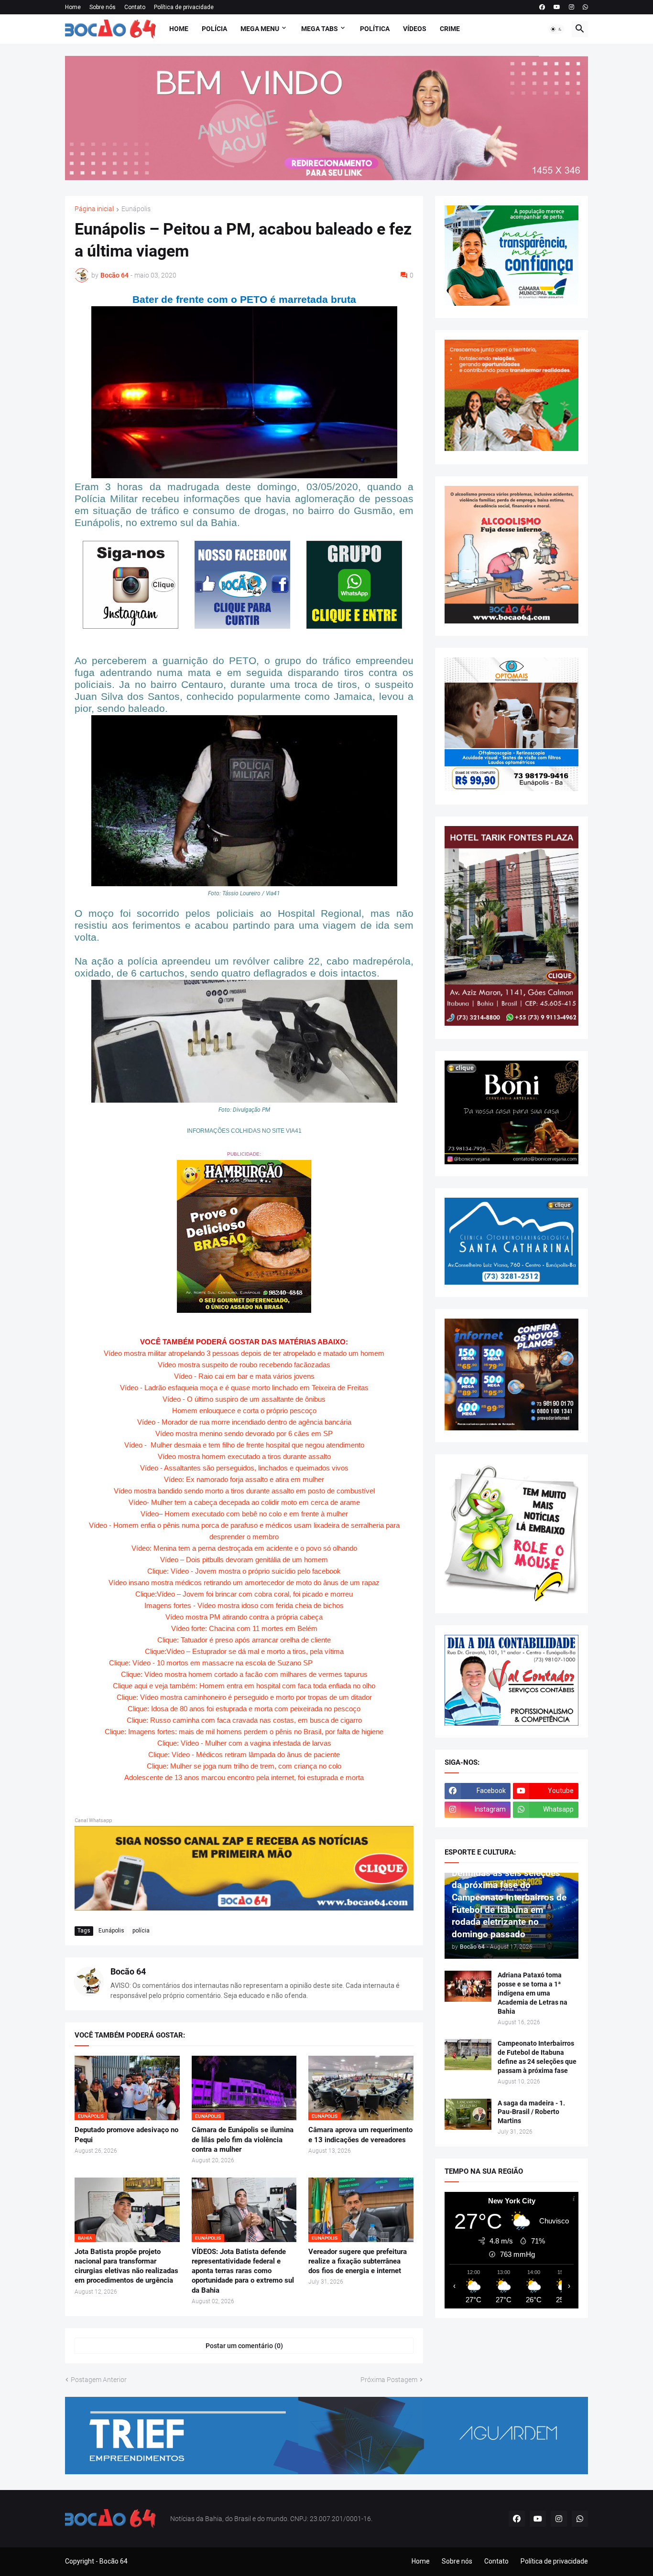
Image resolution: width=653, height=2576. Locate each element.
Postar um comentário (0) (244, 2346)
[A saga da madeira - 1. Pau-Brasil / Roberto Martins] (468, 2114)
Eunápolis (136, 209)
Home (73, 7)
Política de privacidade (184, 7)
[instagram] (571, 7)
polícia (141, 1931)
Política (375, 29)
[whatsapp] (585, 7)
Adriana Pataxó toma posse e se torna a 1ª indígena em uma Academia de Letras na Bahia (533, 1993)
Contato (135, 7)
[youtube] (557, 7)
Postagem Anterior (99, 2380)
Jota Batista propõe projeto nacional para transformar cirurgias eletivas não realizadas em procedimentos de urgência (126, 2266)
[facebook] (542, 7)
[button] (556, 29)
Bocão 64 (128, 1971)
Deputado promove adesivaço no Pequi (126, 2135)
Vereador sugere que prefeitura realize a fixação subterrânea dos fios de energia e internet (358, 2261)
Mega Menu (260, 29)
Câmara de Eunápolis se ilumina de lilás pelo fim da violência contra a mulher (243, 2140)
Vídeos (415, 29)
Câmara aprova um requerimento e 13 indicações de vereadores (360, 2135)
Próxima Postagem (389, 2380)
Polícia (214, 29)
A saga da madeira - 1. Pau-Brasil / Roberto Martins (531, 2112)
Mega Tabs (320, 29)
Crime (450, 29)
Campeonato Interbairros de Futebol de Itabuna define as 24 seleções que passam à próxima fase (537, 2057)
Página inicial (94, 209)
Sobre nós (103, 7)
